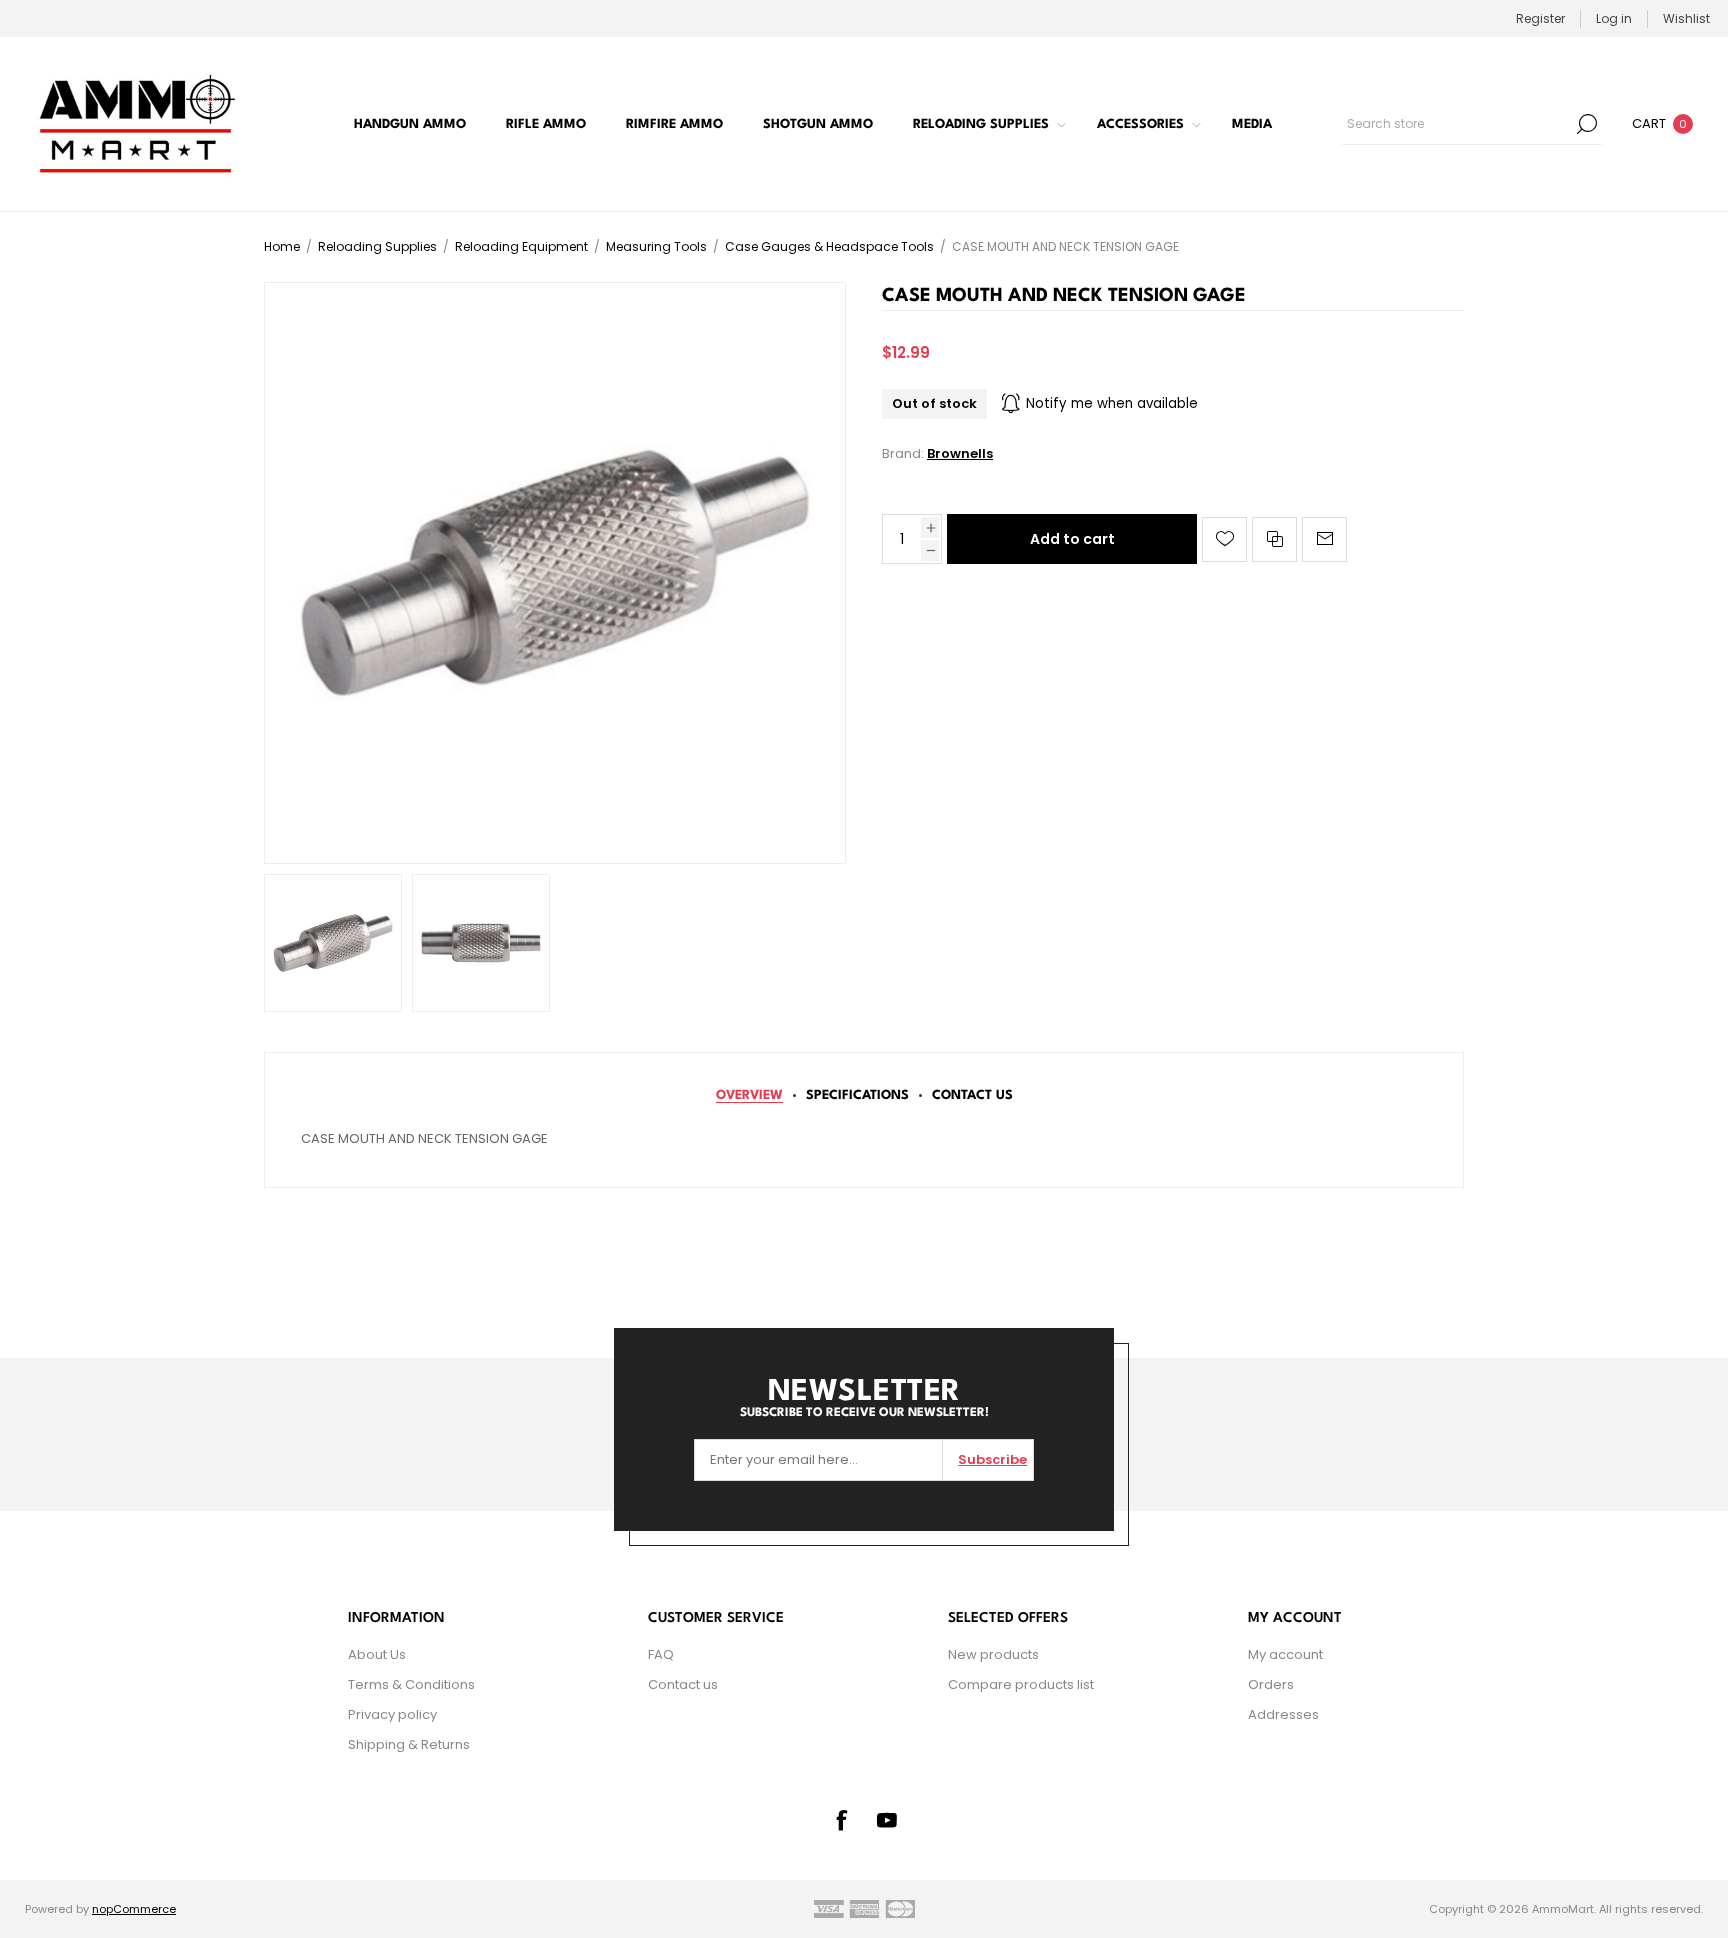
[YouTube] (887, 1820)
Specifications (857, 1095)
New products (993, 1654)
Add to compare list (1274, 539)
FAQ (661, 1654)
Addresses (1283, 1714)
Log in (1614, 18)
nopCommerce (134, 1909)
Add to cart (1072, 539)
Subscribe (992, 1459)
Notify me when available (1112, 403)
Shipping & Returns (409, 1744)
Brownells (960, 453)
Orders (1271, 1684)
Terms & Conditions (411, 1684)
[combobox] (1457, 124)
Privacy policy (392, 1714)
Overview (749, 1095)
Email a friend (1324, 539)
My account (1285, 1654)
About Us (377, 1654)
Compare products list (1021, 1684)
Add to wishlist (1224, 539)
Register (1540, 18)
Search (1587, 124)
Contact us (683, 1684)
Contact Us (972, 1095)
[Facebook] (841, 1820)
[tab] (749, 1095)
